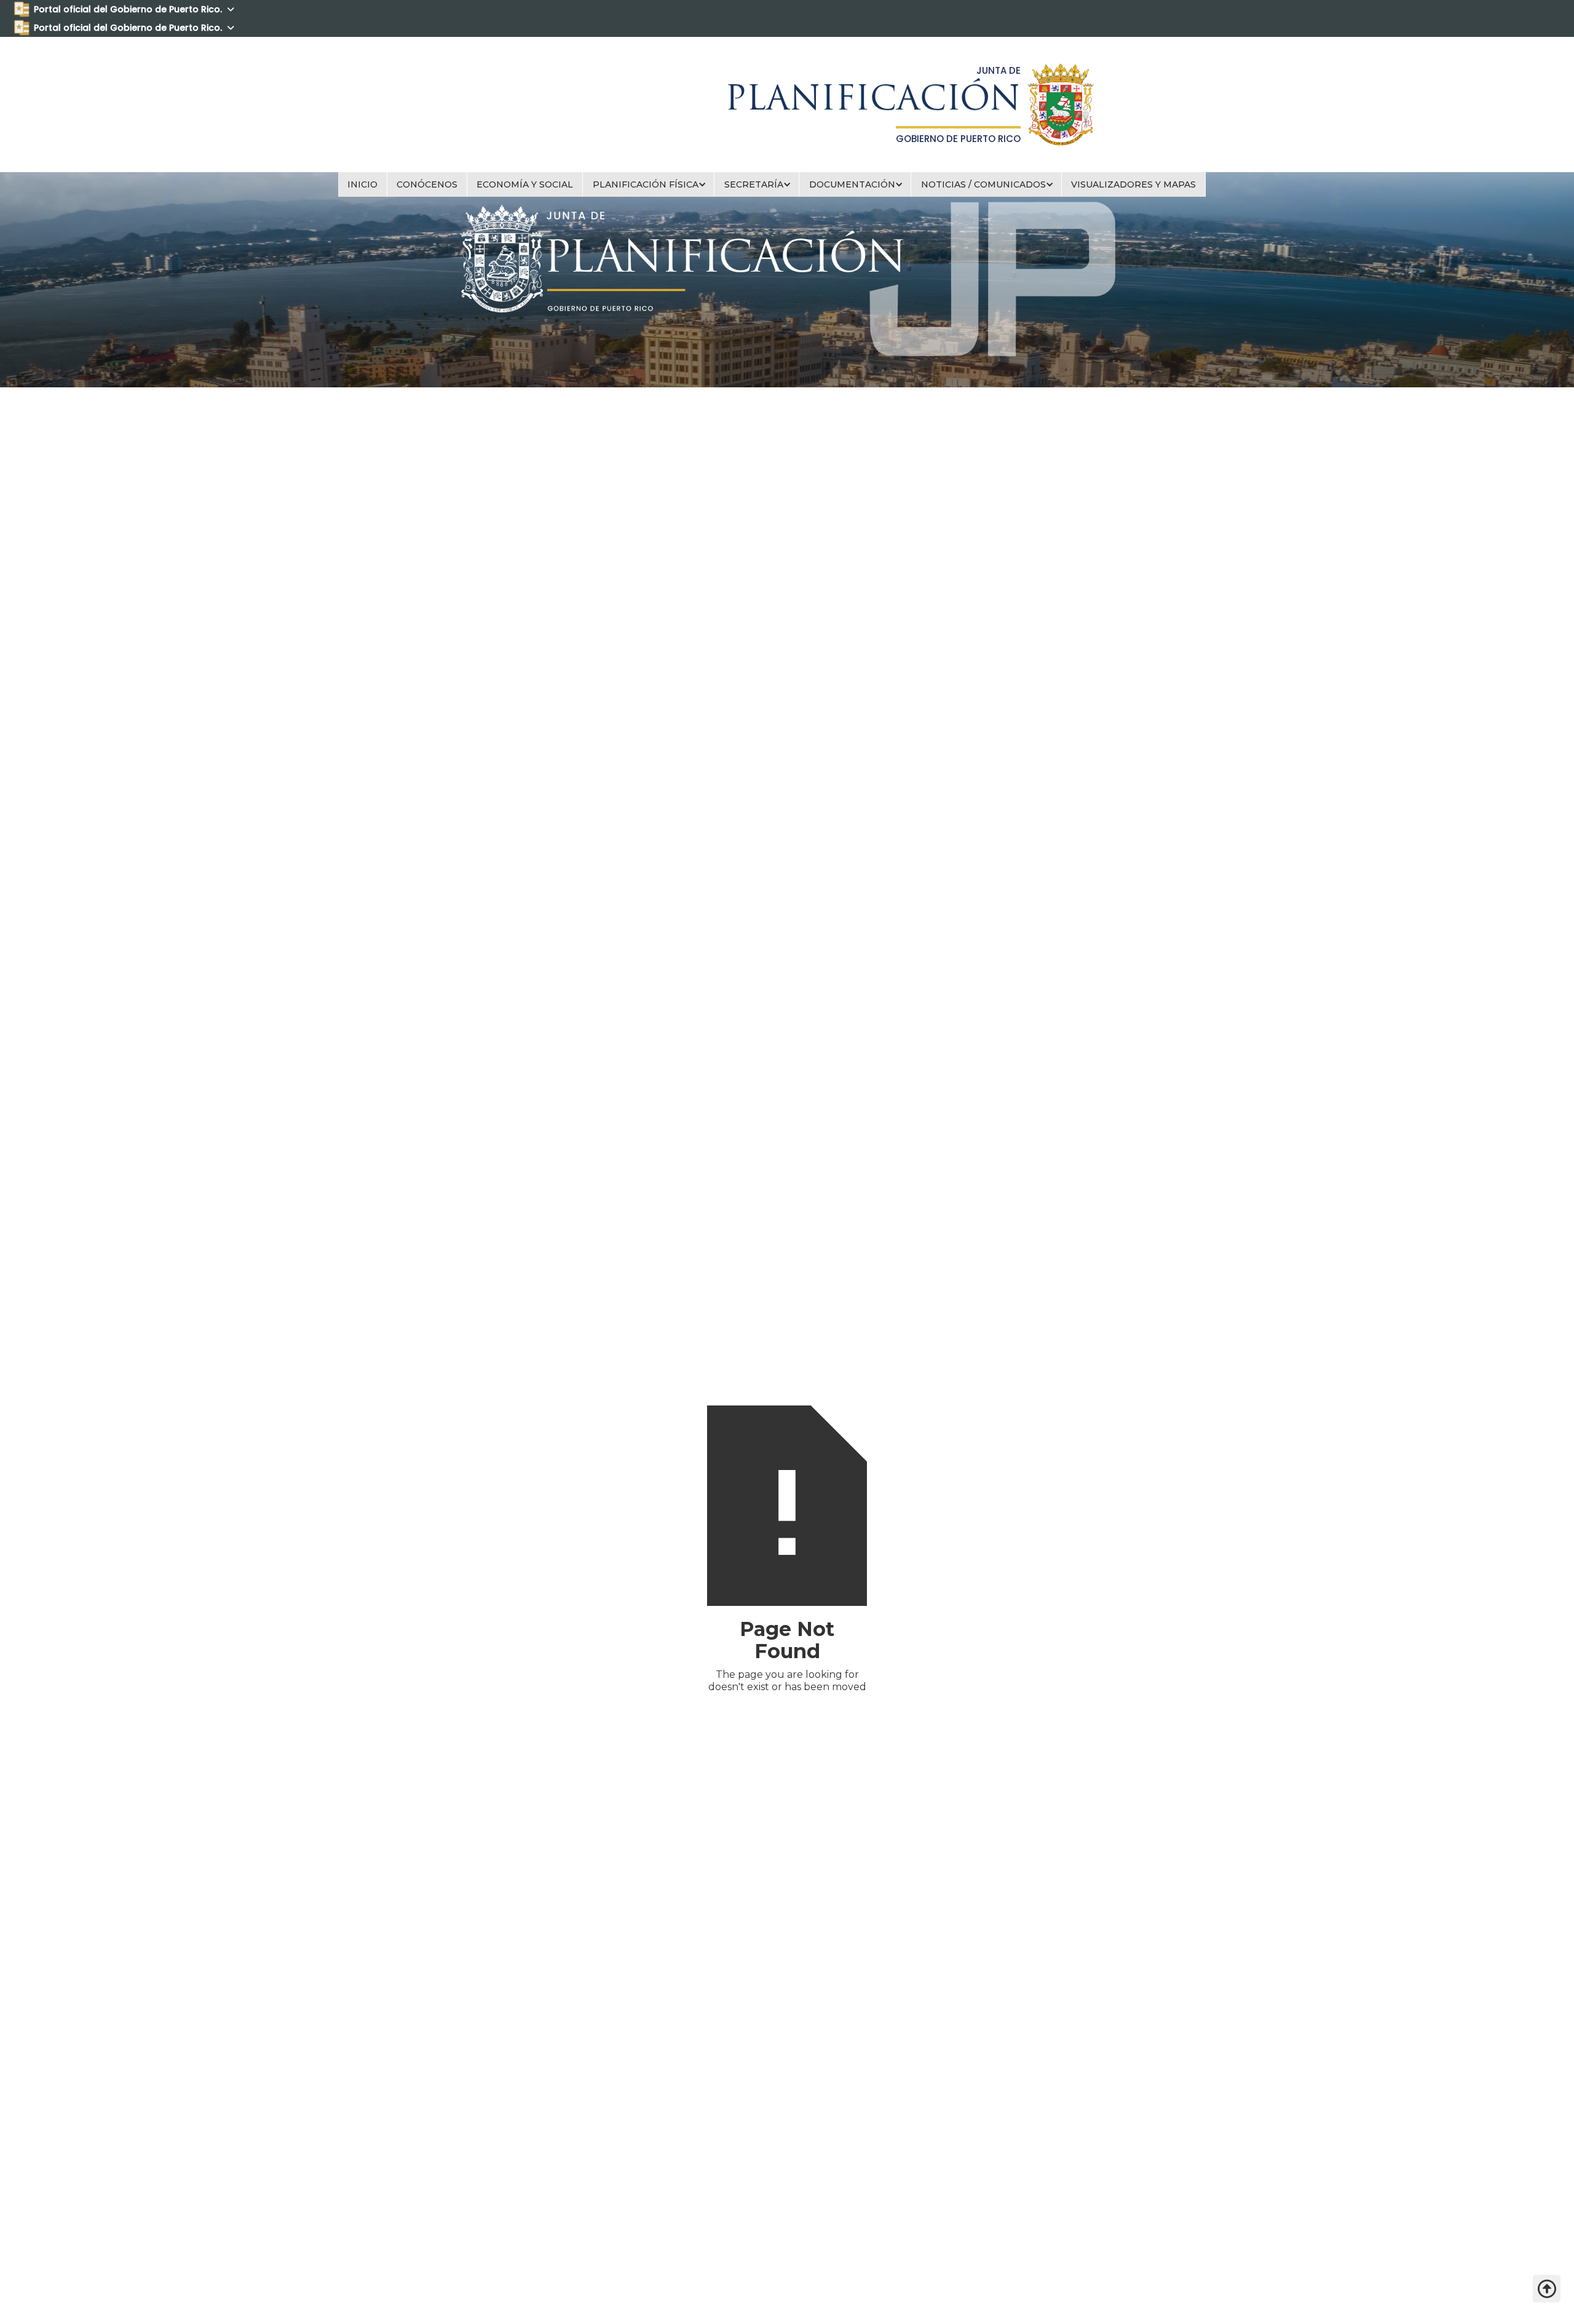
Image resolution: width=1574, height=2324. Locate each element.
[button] (649, 184)
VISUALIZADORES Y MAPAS (1133, 184)
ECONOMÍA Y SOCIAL (525, 184)
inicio (362, 184)
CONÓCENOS (427, 184)
